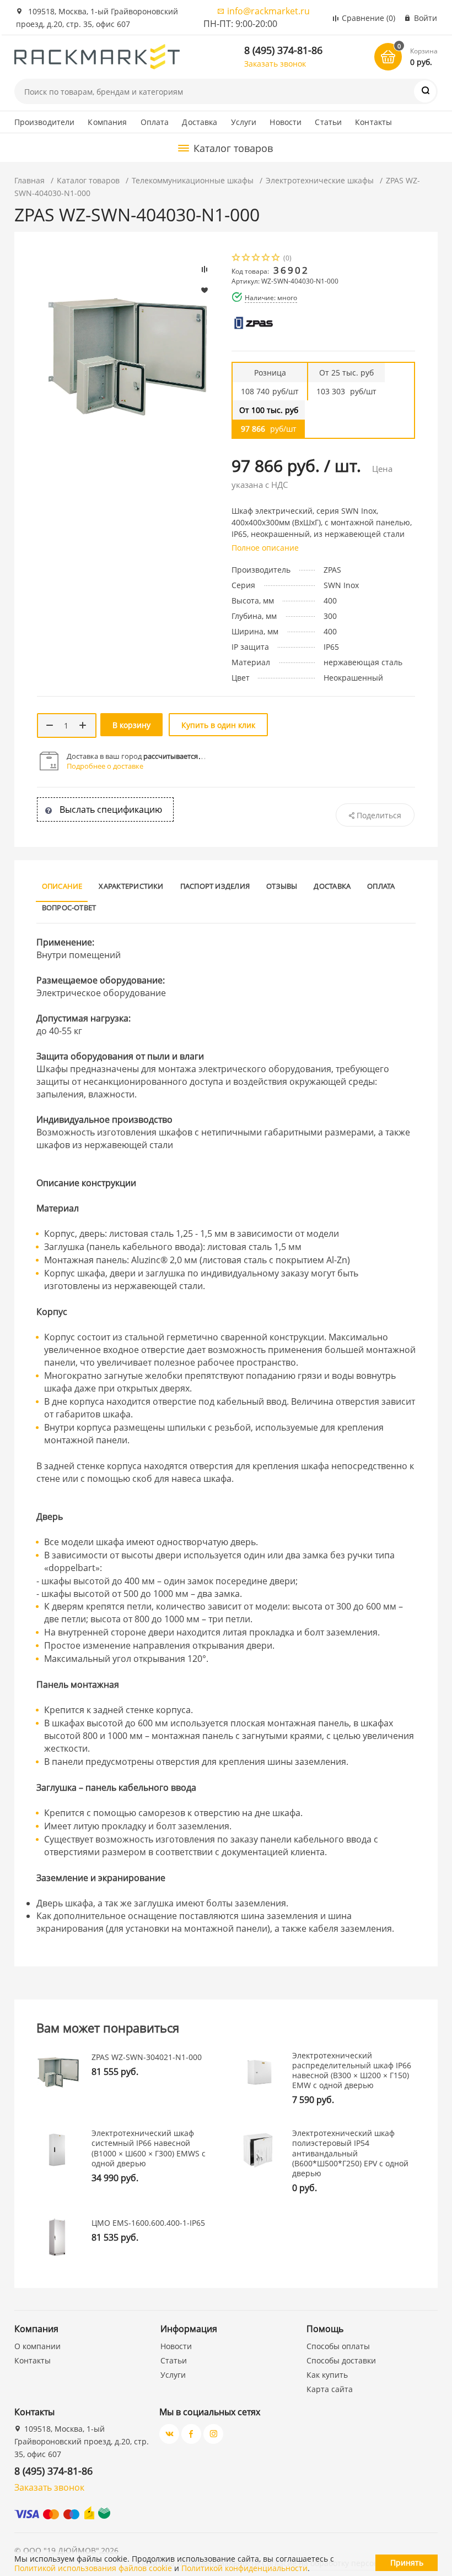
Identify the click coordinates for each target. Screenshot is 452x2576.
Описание (62, 886)
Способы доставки (341, 2360)
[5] (276, 259)
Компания (107, 122)
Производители (45, 122)
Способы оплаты (338, 2346)
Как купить (327, 2375)
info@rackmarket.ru (268, 11)
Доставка (200, 122)
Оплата (155, 122)
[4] (266, 259)
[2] (246, 259)
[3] (256, 259)
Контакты (373, 122)
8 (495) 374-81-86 (283, 50)
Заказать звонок (275, 64)
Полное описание (265, 548)
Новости (286, 122)
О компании (37, 2346)
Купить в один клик (218, 725)
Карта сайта (330, 2389)
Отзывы (282, 886)
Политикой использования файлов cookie (93, 2568)
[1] (236, 259)
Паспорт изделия (215, 886)
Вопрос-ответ (69, 907)
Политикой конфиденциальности (244, 2568)
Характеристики (131, 886)
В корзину (131, 725)
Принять (407, 2563)
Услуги (244, 122)
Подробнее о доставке (105, 766)
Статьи (328, 122)
